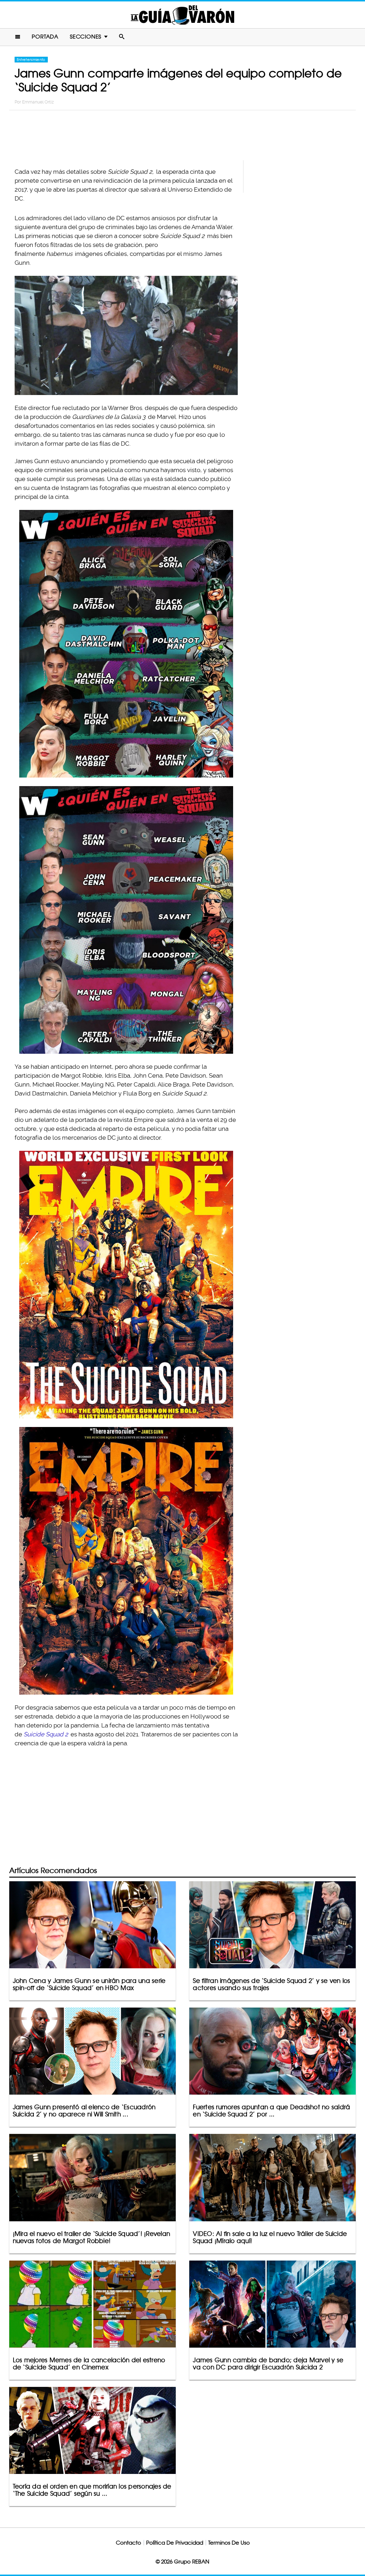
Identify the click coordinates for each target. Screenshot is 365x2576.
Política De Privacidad (175, 2543)
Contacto (128, 2543)
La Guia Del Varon (182, 15)
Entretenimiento (31, 60)
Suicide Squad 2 (46, 1734)
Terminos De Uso (229, 2543)
